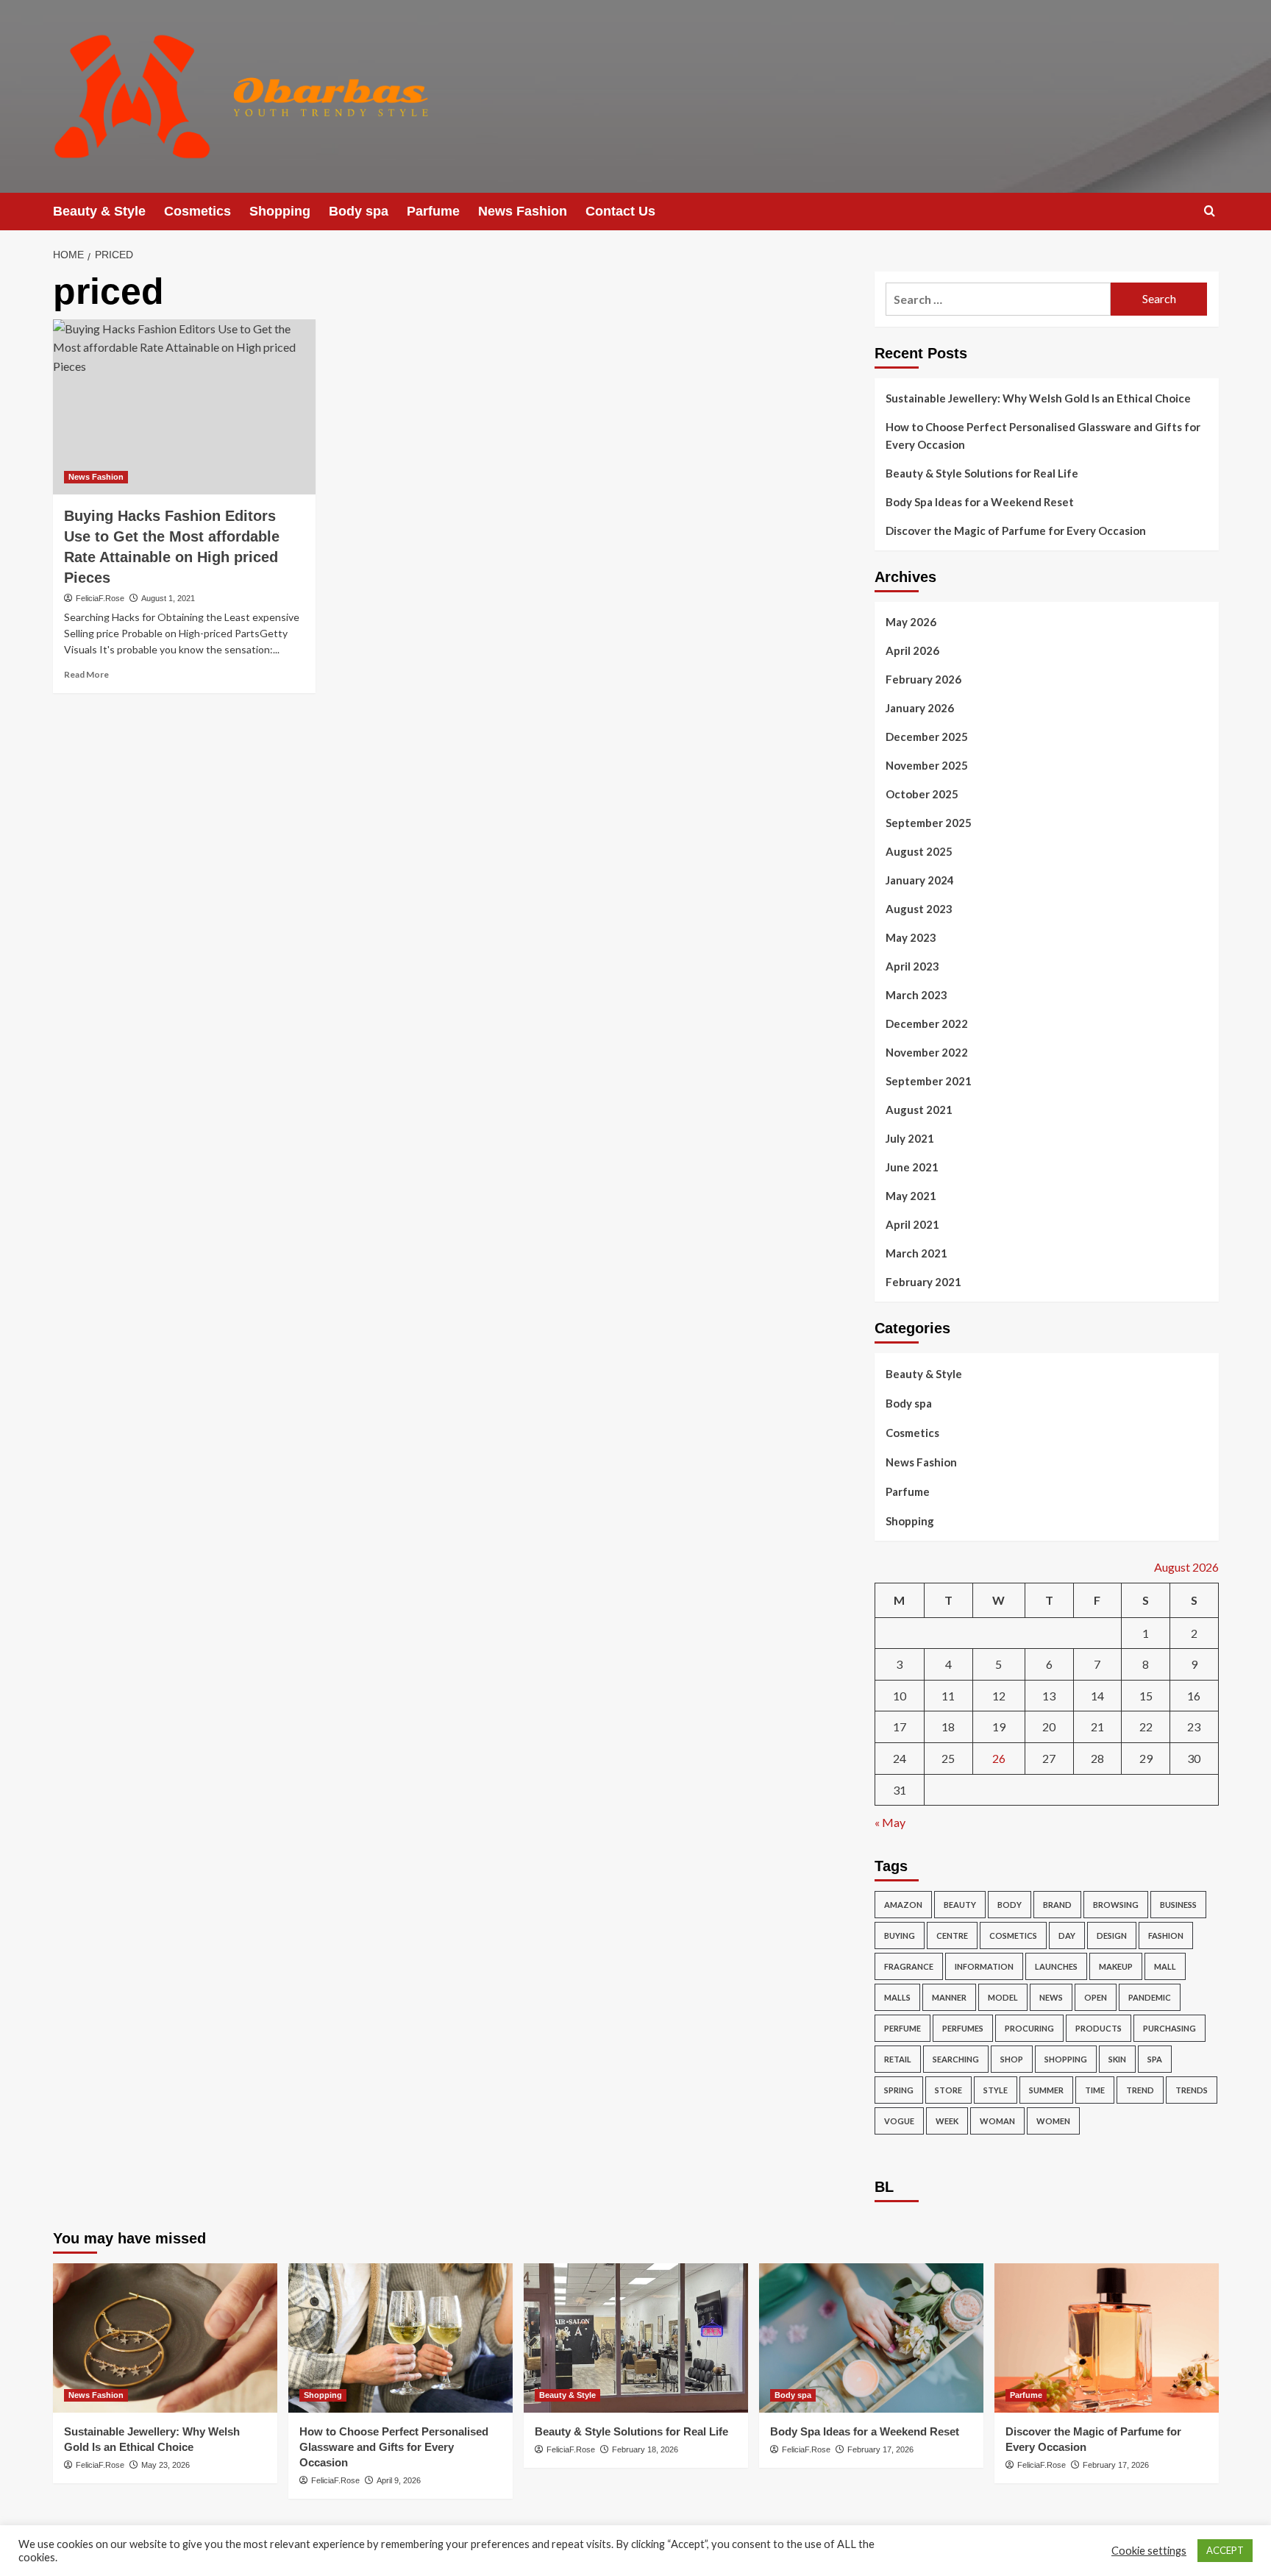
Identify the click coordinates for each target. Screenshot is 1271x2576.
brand (1057, 1905)
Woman (997, 2121)
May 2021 (911, 1196)
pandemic (1150, 1997)
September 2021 (929, 1081)
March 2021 (916, 1253)
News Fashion (523, 211)
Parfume (433, 211)
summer (1046, 2090)
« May (890, 1822)
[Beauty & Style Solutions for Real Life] (636, 2338)
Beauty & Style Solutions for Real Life (982, 473)
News (1051, 1997)
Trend (1140, 2090)
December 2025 (927, 737)
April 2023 (912, 966)
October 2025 (922, 794)
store (948, 2090)
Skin (1117, 2059)
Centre (952, 1935)
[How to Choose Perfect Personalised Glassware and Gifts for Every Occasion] (400, 2338)
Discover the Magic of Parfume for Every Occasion (1016, 531)
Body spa (359, 211)
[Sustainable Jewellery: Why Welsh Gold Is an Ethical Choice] (165, 2338)
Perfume (902, 2028)
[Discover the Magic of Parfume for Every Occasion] (1107, 2338)
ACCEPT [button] (1225, 2550)
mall (1165, 1966)
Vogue (899, 2121)
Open (1096, 1997)
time (1095, 2090)
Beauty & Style (99, 211)
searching (956, 2059)
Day (1067, 1935)
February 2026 (923, 679)
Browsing (1116, 1905)
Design (1112, 1935)
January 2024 (920, 880)
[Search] (1210, 212)
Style (996, 2090)
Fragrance (909, 1966)
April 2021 (912, 1224)
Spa (1155, 2059)
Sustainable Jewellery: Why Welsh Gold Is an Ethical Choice (1038, 398)
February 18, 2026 (645, 2449)
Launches (1056, 1966)
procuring (1029, 2028)
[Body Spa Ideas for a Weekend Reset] (871, 2338)
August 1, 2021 (168, 598)
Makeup (1116, 1966)
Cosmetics (197, 211)
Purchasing (1169, 2028)
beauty (960, 1905)
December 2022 (927, 1023)
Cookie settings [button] (1149, 2551)
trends (1192, 2090)
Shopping (280, 211)
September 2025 (929, 823)
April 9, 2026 (399, 2480)
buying (900, 1935)
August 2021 (919, 1110)
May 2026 (911, 622)
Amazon (903, 1905)
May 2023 (911, 937)
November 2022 (927, 1052)
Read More (86, 674)
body (1010, 1905)
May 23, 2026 (165, 2465)
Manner (949, 1997)
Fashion (1166, 1935)
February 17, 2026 (880, 2449)
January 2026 (920, 708)
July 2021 (910, 1138)
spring (899, 2090)
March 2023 (916, 995)
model (1003, 1997)
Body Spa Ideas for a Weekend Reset (980, 502)
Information (984, 1966)
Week (947, 2121)
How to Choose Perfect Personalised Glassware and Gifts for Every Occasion (1043, 436)
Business (1178, 1905)
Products (1099, 2028)
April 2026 (912, 650)
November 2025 (927, 765)
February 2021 (923, 1282)
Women (1053, 2121)
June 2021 (912, 1167)
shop (1012, 2059)
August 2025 (919, 851)
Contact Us (620, 211)
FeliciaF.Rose (100, 598)
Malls (897, 1997)
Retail (898, 2059)
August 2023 (919, 909)
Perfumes (963, 2028)
